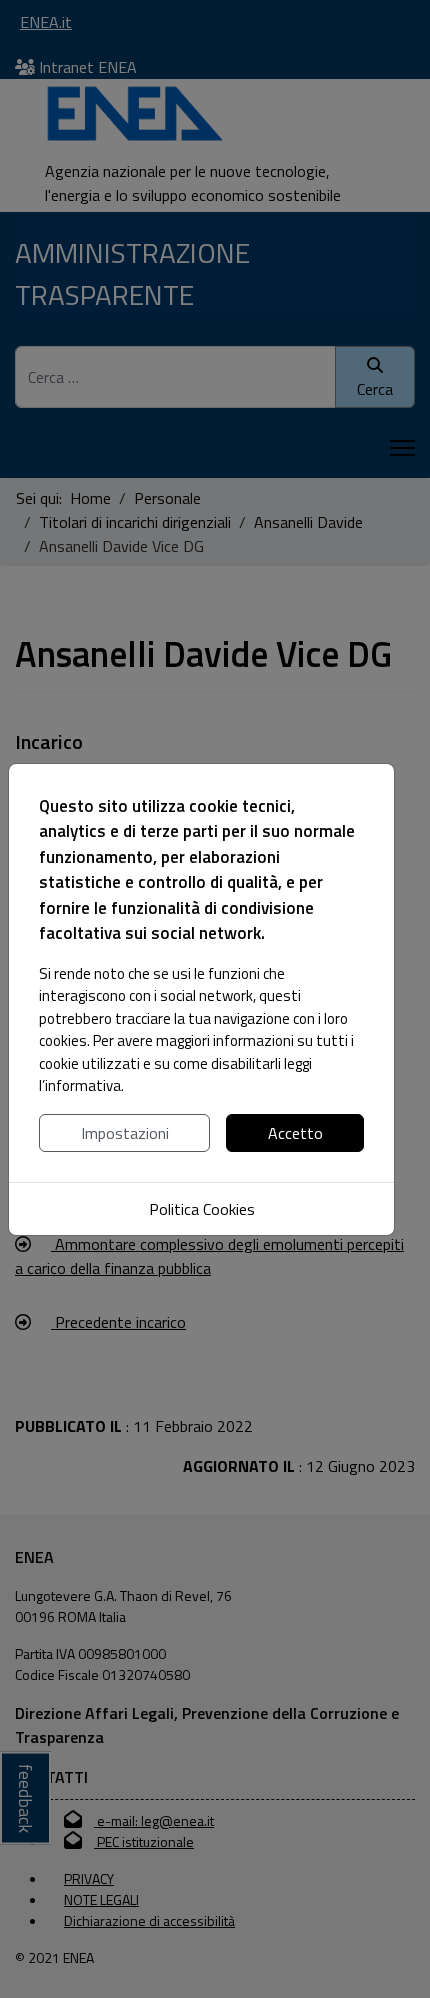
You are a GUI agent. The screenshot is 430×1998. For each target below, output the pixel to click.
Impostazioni (125, 1133)
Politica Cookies (202, 1209)
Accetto (295, 1133)
